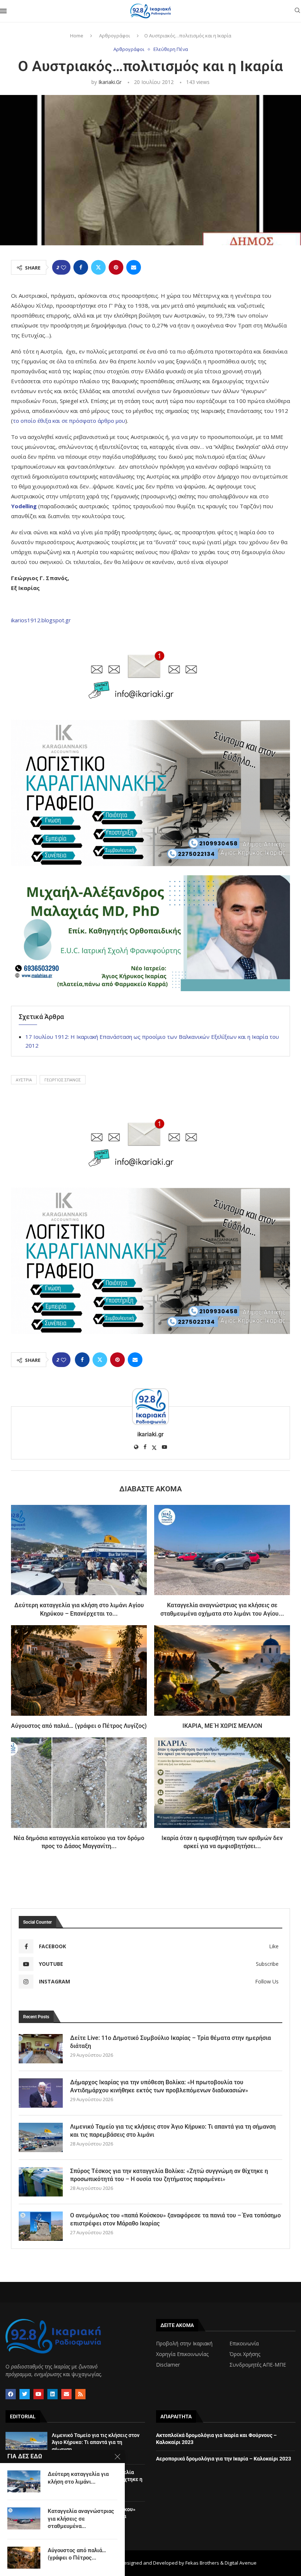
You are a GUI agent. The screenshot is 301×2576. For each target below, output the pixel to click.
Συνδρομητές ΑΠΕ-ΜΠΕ (258, 2365)
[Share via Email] (134, 267)
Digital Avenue (241, 2563)
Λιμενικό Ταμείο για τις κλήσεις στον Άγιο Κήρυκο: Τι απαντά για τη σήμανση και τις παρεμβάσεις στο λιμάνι (173, 2131)
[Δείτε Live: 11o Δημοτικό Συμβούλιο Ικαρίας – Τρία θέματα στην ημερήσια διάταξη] (41, 2049)
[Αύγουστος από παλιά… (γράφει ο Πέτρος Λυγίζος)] (79, 1670)
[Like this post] (64, 268)
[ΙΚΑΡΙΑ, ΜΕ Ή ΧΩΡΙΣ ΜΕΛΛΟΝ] (222, 1670)
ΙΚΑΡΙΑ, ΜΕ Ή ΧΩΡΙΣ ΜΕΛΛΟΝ (222, 1726)
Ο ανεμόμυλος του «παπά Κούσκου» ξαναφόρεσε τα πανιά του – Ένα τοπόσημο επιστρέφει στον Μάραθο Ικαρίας (175, 2219)
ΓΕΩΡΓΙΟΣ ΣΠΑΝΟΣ (63, 1080)
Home (77, 36)
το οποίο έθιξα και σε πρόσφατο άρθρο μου (69, 421)
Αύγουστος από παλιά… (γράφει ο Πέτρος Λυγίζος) (79, 1726)
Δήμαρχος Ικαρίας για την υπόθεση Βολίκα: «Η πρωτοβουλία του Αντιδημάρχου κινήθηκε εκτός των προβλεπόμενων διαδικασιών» (159, 2086)
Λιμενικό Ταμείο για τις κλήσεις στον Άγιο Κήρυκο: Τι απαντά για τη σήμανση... (96, 2442)
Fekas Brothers (202, 2563)
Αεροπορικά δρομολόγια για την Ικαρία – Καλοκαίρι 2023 (224, 2459)
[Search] (297, 11)
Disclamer (168, 2365)
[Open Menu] (3, 11)
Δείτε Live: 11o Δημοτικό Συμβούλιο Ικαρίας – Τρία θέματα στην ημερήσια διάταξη (171, 2042)
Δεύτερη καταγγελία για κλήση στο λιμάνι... (78, 2478)
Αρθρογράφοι (115, 36)
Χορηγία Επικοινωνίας (182, 2354)
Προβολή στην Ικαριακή (184, 2344)
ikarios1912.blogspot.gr (41, 620)
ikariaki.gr (110, 82)
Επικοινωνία (244, 2344)
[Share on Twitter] (98, 267)
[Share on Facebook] (81, 267)
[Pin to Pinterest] (116, 267)
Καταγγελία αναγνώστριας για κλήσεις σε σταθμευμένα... (81, 2519)
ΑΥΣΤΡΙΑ (24, 1080)
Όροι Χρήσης (245, 2354)
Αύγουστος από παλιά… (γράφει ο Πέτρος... (77, 2554)
